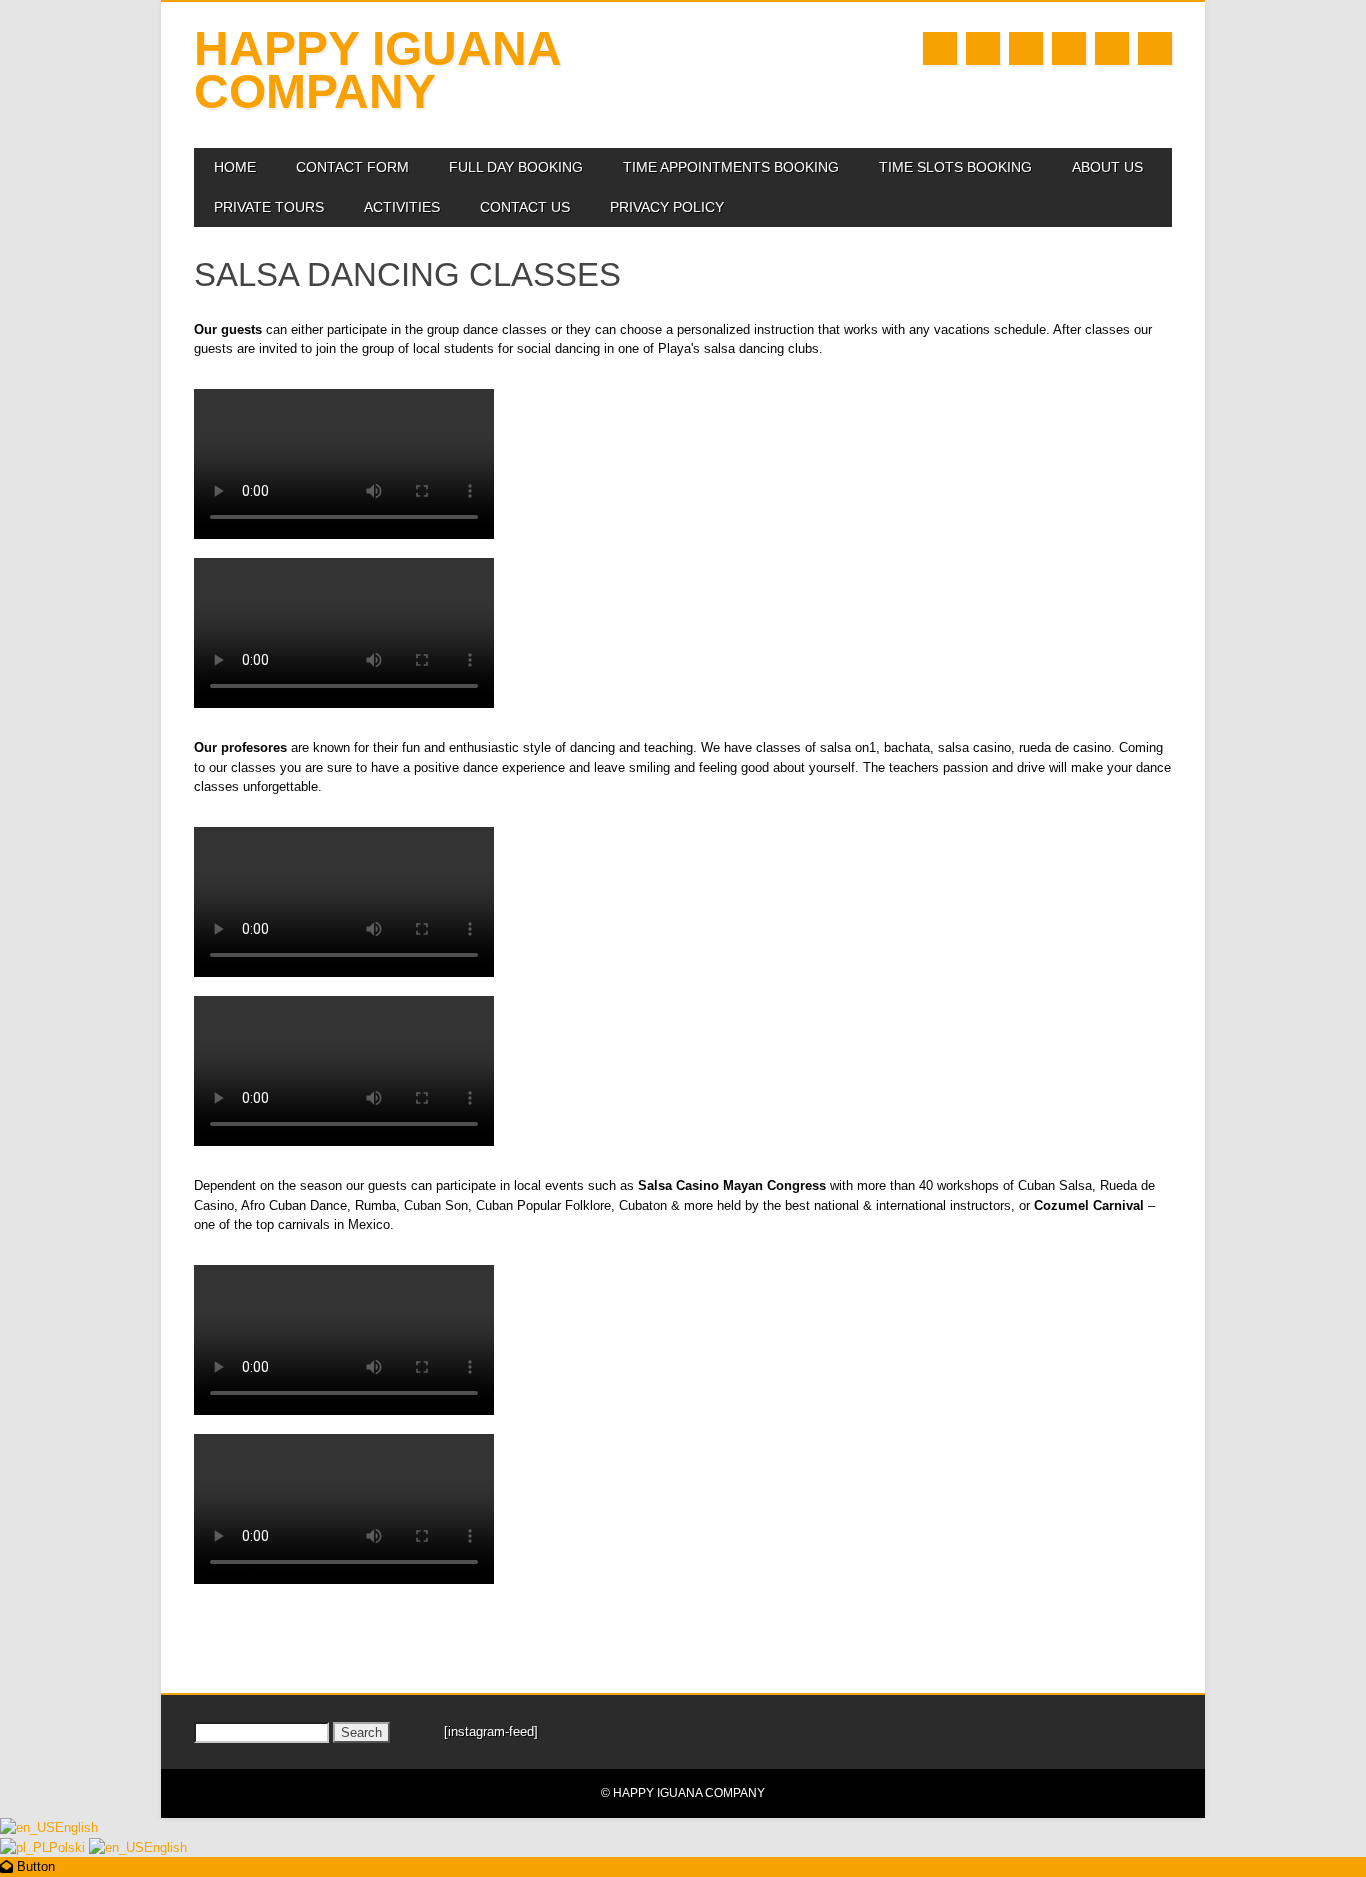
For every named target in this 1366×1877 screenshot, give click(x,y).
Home (235, 167)
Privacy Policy (667, 207)
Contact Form (352, 167)
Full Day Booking (516, 167)
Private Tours (269, 207)
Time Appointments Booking (731, 167)
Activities (402, 207)
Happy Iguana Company (377, 70)
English (76, 1827)
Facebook (940, 48)
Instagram (1069, 48)
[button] (27, 1866)
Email (1112, 48)
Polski (69, 1847)
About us (1107, 167)
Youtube (1026, 48)
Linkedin (983, 48)
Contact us (525, 207)
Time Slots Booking (955, 167)
